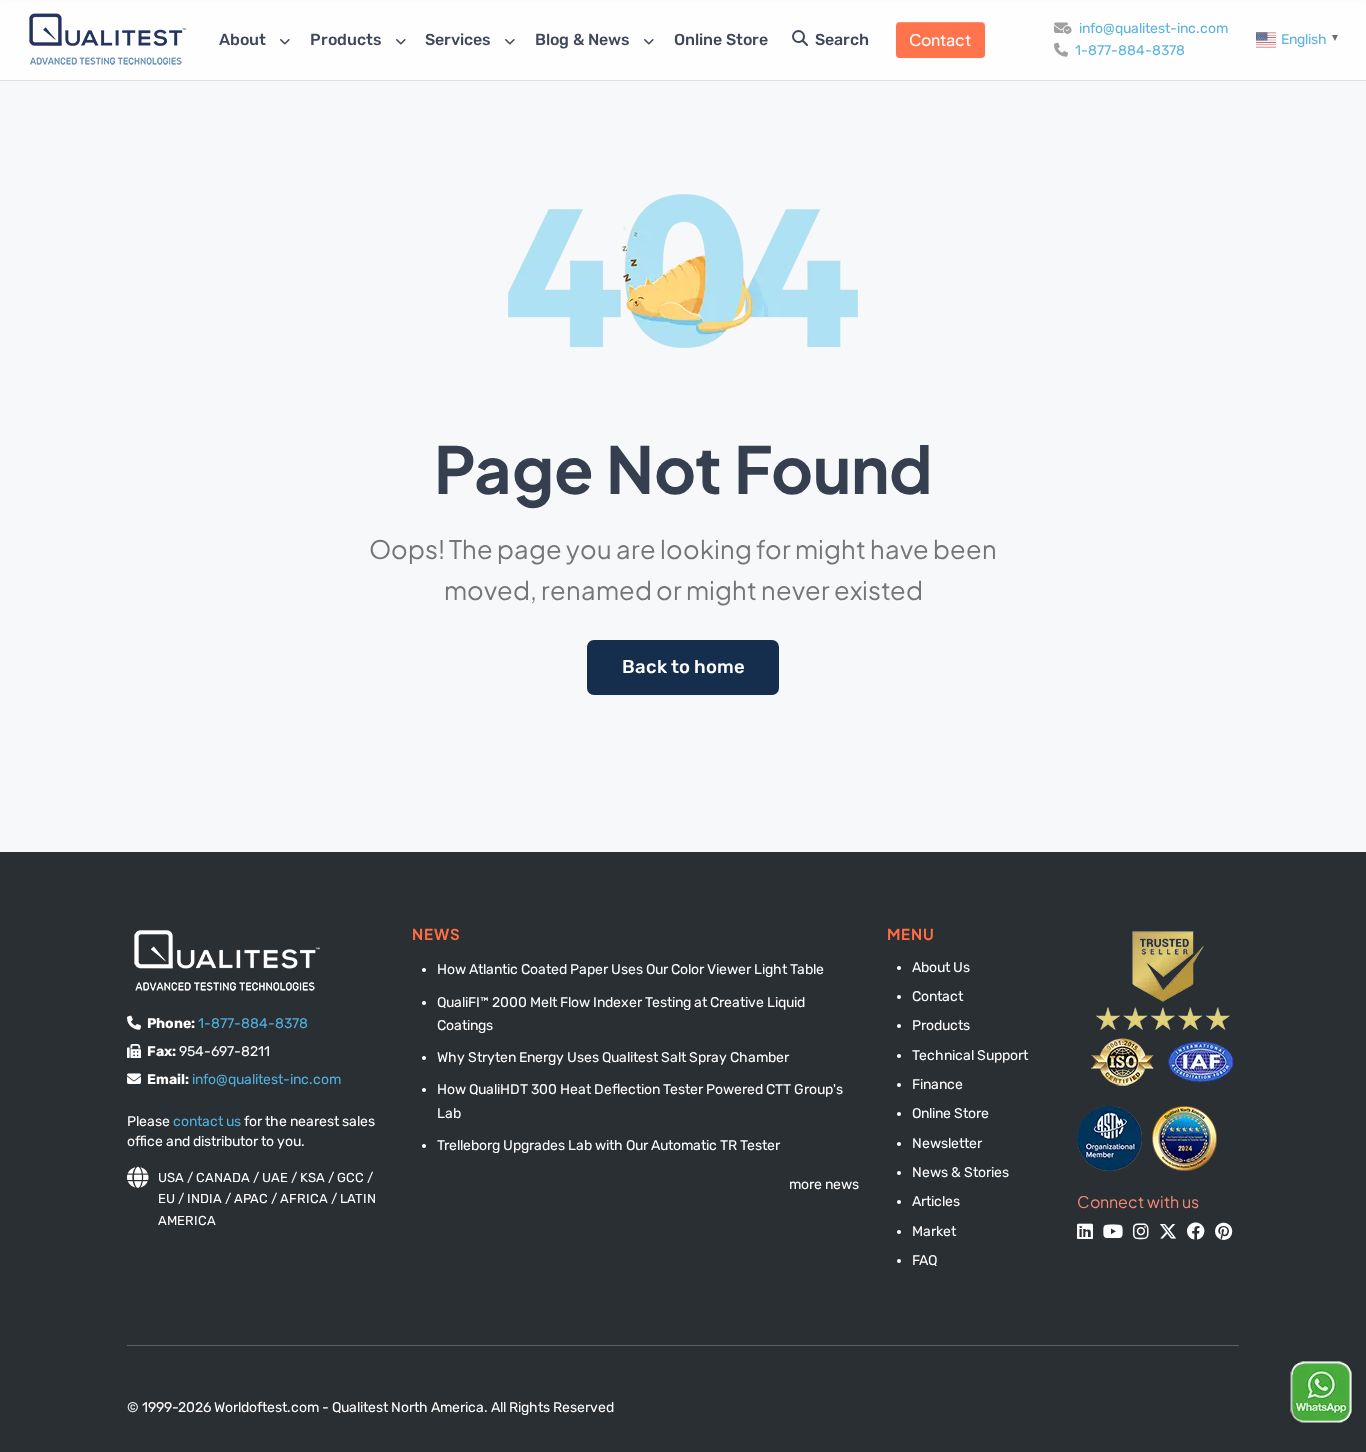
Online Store (721, 39)
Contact (940, 39)
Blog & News (584, 39)
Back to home (683, 667)
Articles (936, 1201)
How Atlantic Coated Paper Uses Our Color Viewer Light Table (630, 969)
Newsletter (947, 1143)
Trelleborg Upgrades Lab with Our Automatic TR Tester (608, 1145)
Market (934, 1231)
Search (840, 39)
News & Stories (960, 1172)
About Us (941, 967)
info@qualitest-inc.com (1153, 28)
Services (460, 39)
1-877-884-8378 (1130, 50)
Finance (937, 1084)
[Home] (107, 38)
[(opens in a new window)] (1109, 1138)
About (244, 39)
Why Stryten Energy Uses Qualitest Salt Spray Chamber (613, 1057)
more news (824, 1184)
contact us (207, 1121)
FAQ (924, 1260)
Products (348, 39)
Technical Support (970, 1055)
